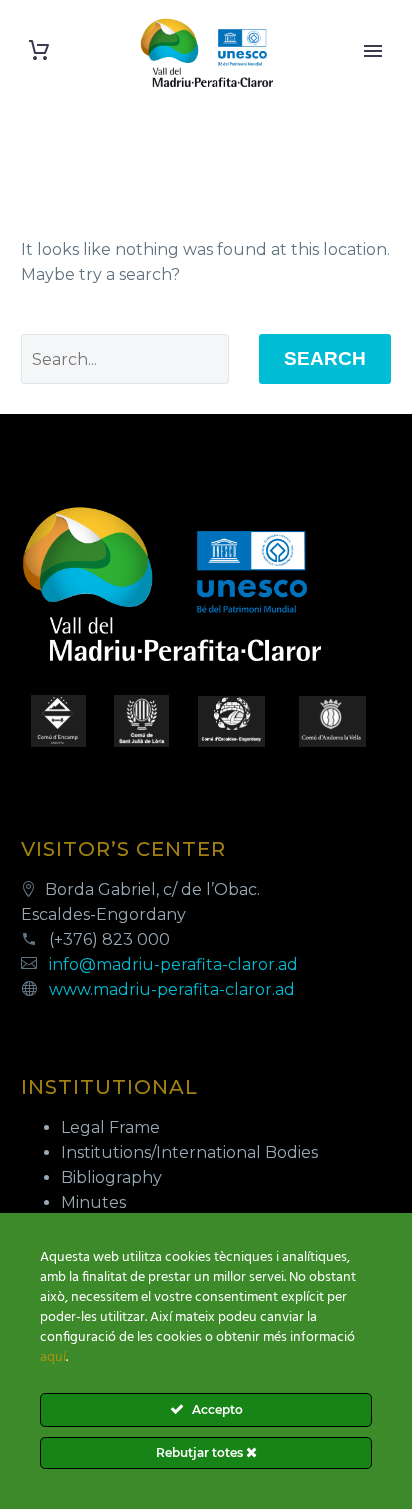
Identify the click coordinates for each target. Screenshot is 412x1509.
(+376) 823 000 (109, 939)
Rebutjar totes (201, 1452)
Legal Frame (110, 1127)
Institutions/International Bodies (189, 1152)
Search (325, 358)
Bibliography (111, 1177)
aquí (53, 1357)
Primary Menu (373, 51)
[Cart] (39, 50)
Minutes (93, 1202)
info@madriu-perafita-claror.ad (173, 964)
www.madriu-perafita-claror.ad (172, 989)
